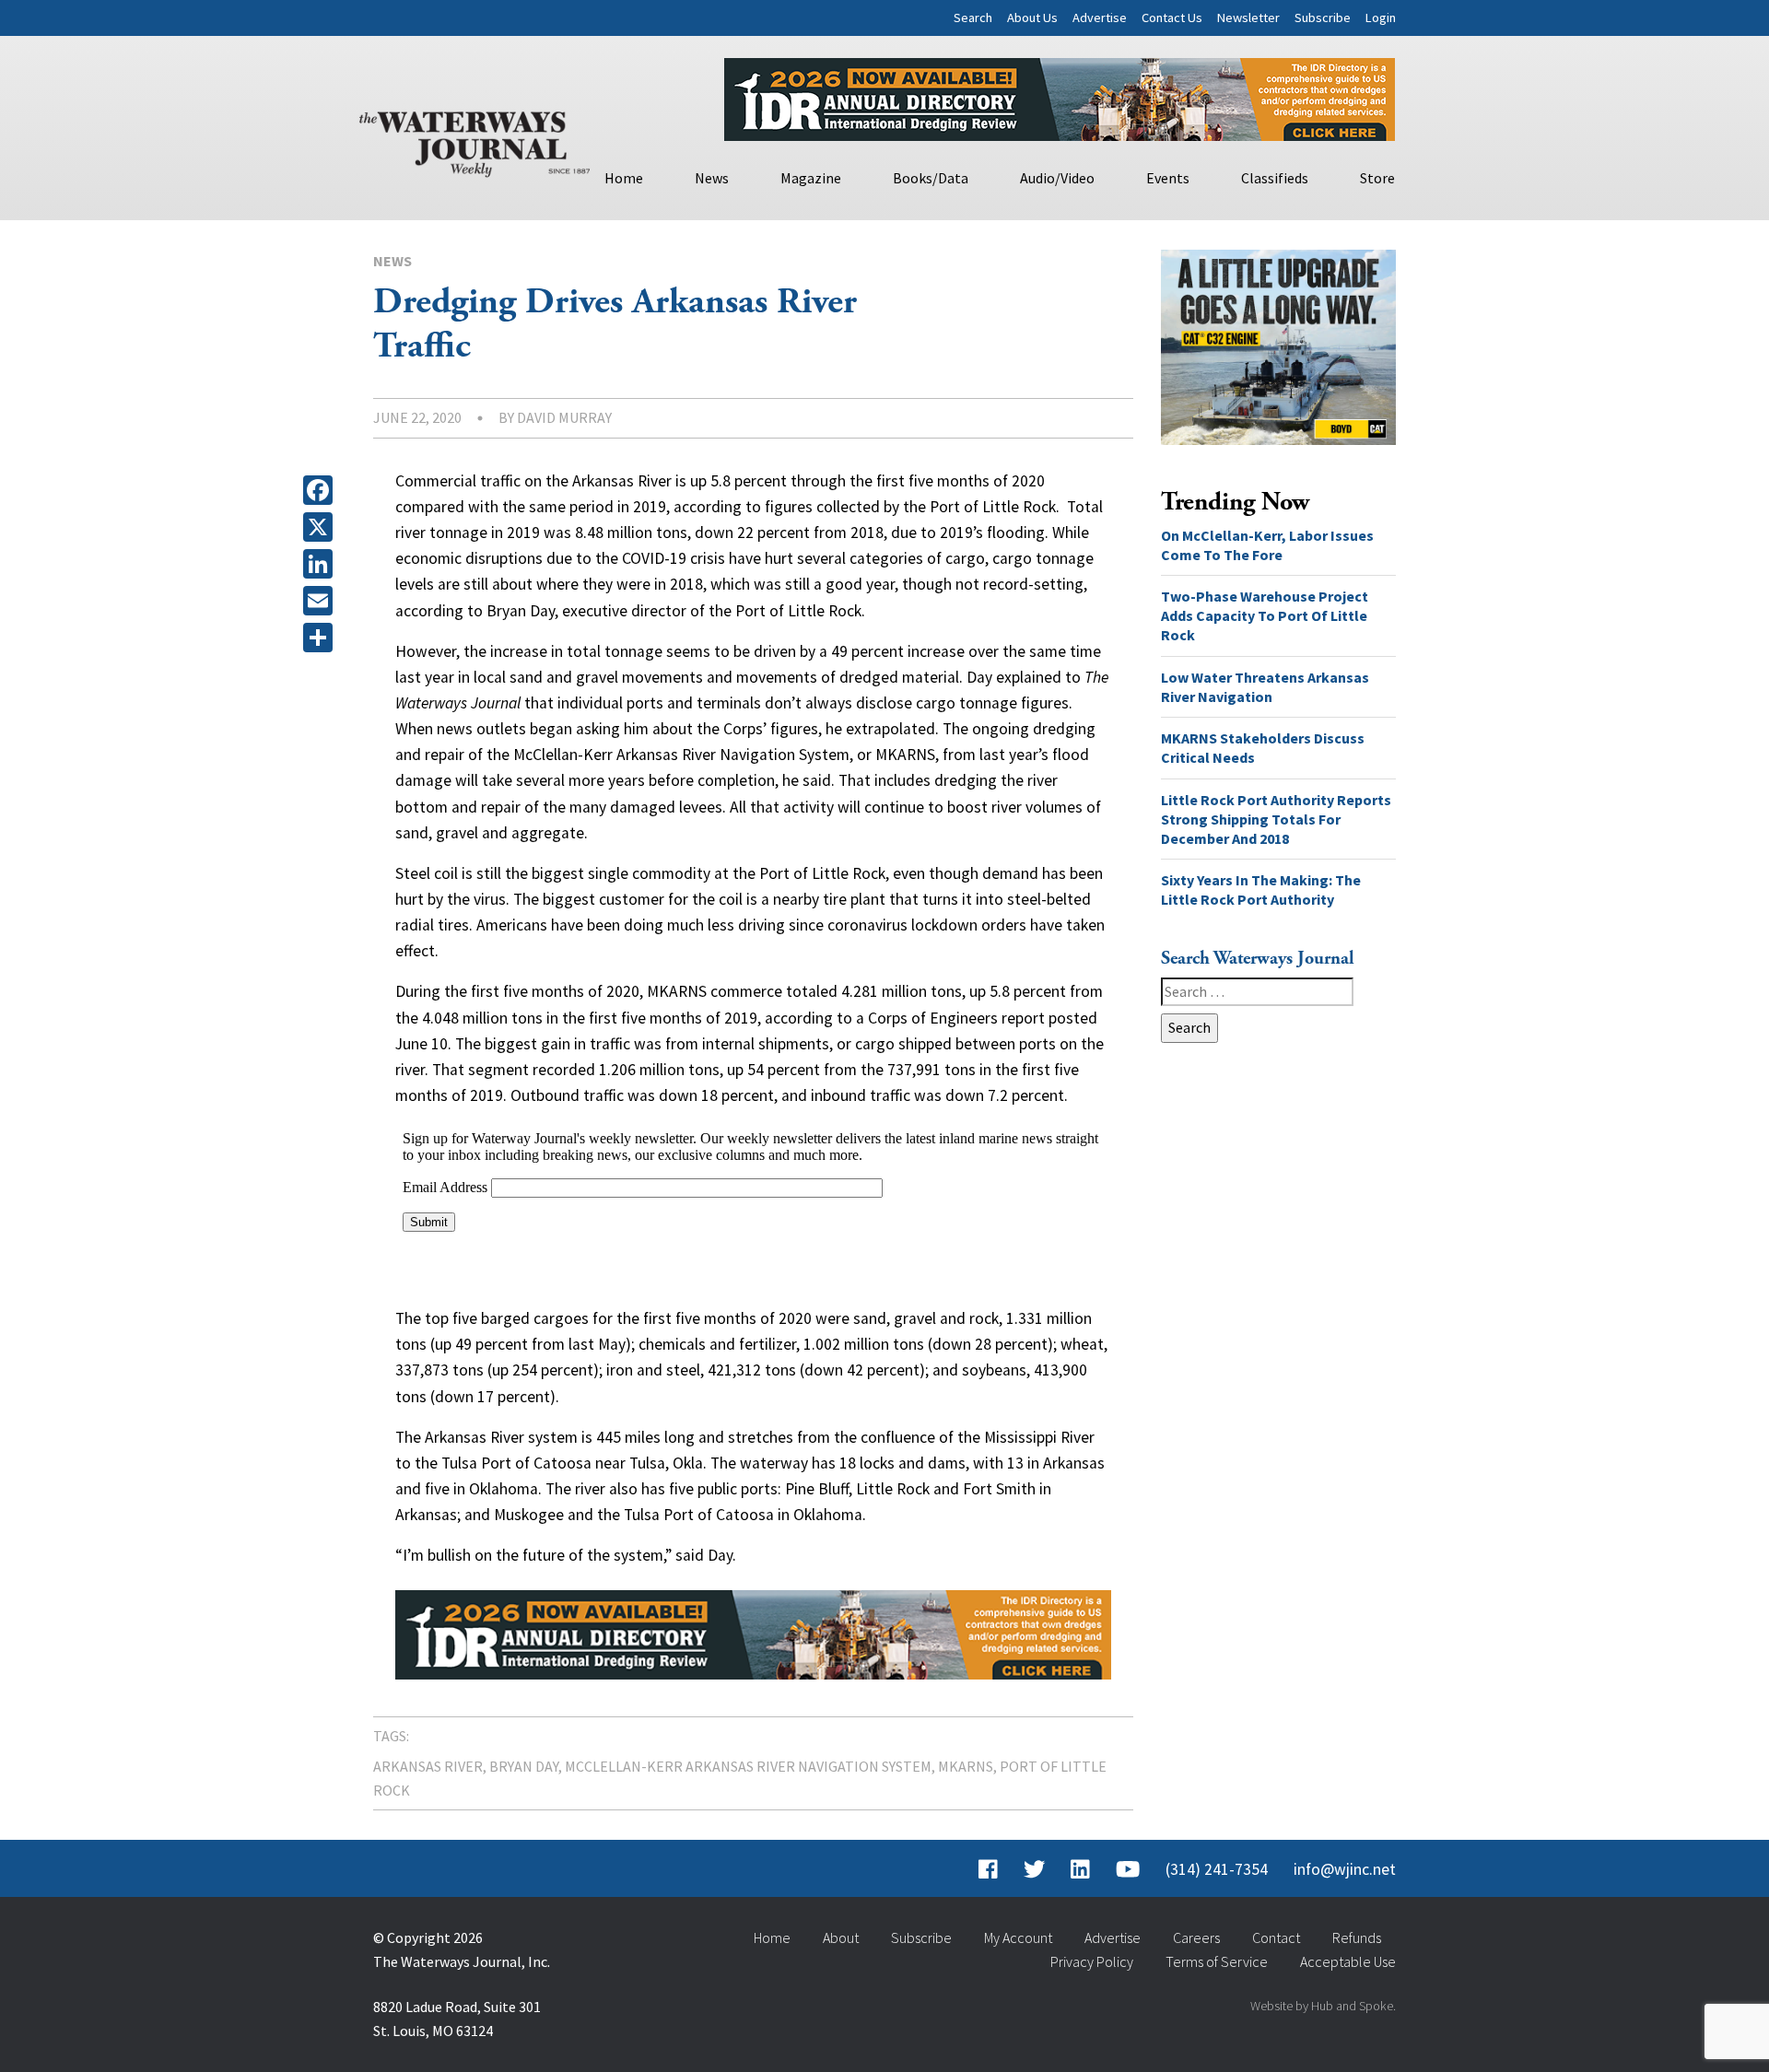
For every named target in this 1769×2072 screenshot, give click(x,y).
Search (973, 18)
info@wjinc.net (1345, 1869)
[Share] (322, 638)
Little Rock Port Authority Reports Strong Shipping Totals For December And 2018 (1276, 819)
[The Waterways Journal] (474, 140)
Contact (1276, 1937)
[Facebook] (322, 490)
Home (624, 178)
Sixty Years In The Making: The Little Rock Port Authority (1261, 890)
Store (1377, 178)
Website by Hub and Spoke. (1323, 2006)
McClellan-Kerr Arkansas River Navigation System (748, 1766)
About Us (1032, 18)
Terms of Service (1217, 1961)
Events (1168, 178)
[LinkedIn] (322, 564)
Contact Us (1172, 18)
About (841, 1937)
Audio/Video (1057, 178)
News (712, 178)
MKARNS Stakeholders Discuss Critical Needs (1263, 748)
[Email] (322, 601)
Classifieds (1275, 178)
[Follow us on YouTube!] (1128, 1869)
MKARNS (966, 1766)
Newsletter (1248, 18)
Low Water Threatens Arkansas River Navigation (1265, 687)
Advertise (1100, 18)
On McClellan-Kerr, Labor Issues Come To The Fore (1267, 545)
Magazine (811, 178)
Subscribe (1323, 18)
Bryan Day (524, 1766)
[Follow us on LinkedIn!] (1080, 1869)
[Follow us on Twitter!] (1034, 1869)
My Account (1018, 1937)
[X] (322, 527)
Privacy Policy (1092, 1961)
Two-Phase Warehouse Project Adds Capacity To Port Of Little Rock (1265, 615)
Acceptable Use (1348, 1961)
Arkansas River (428, 1766)
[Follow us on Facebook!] (988, 1869)
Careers (1196, 1937)
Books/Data (931, 178)
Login (1381, 18)
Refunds (1357, 1937)
